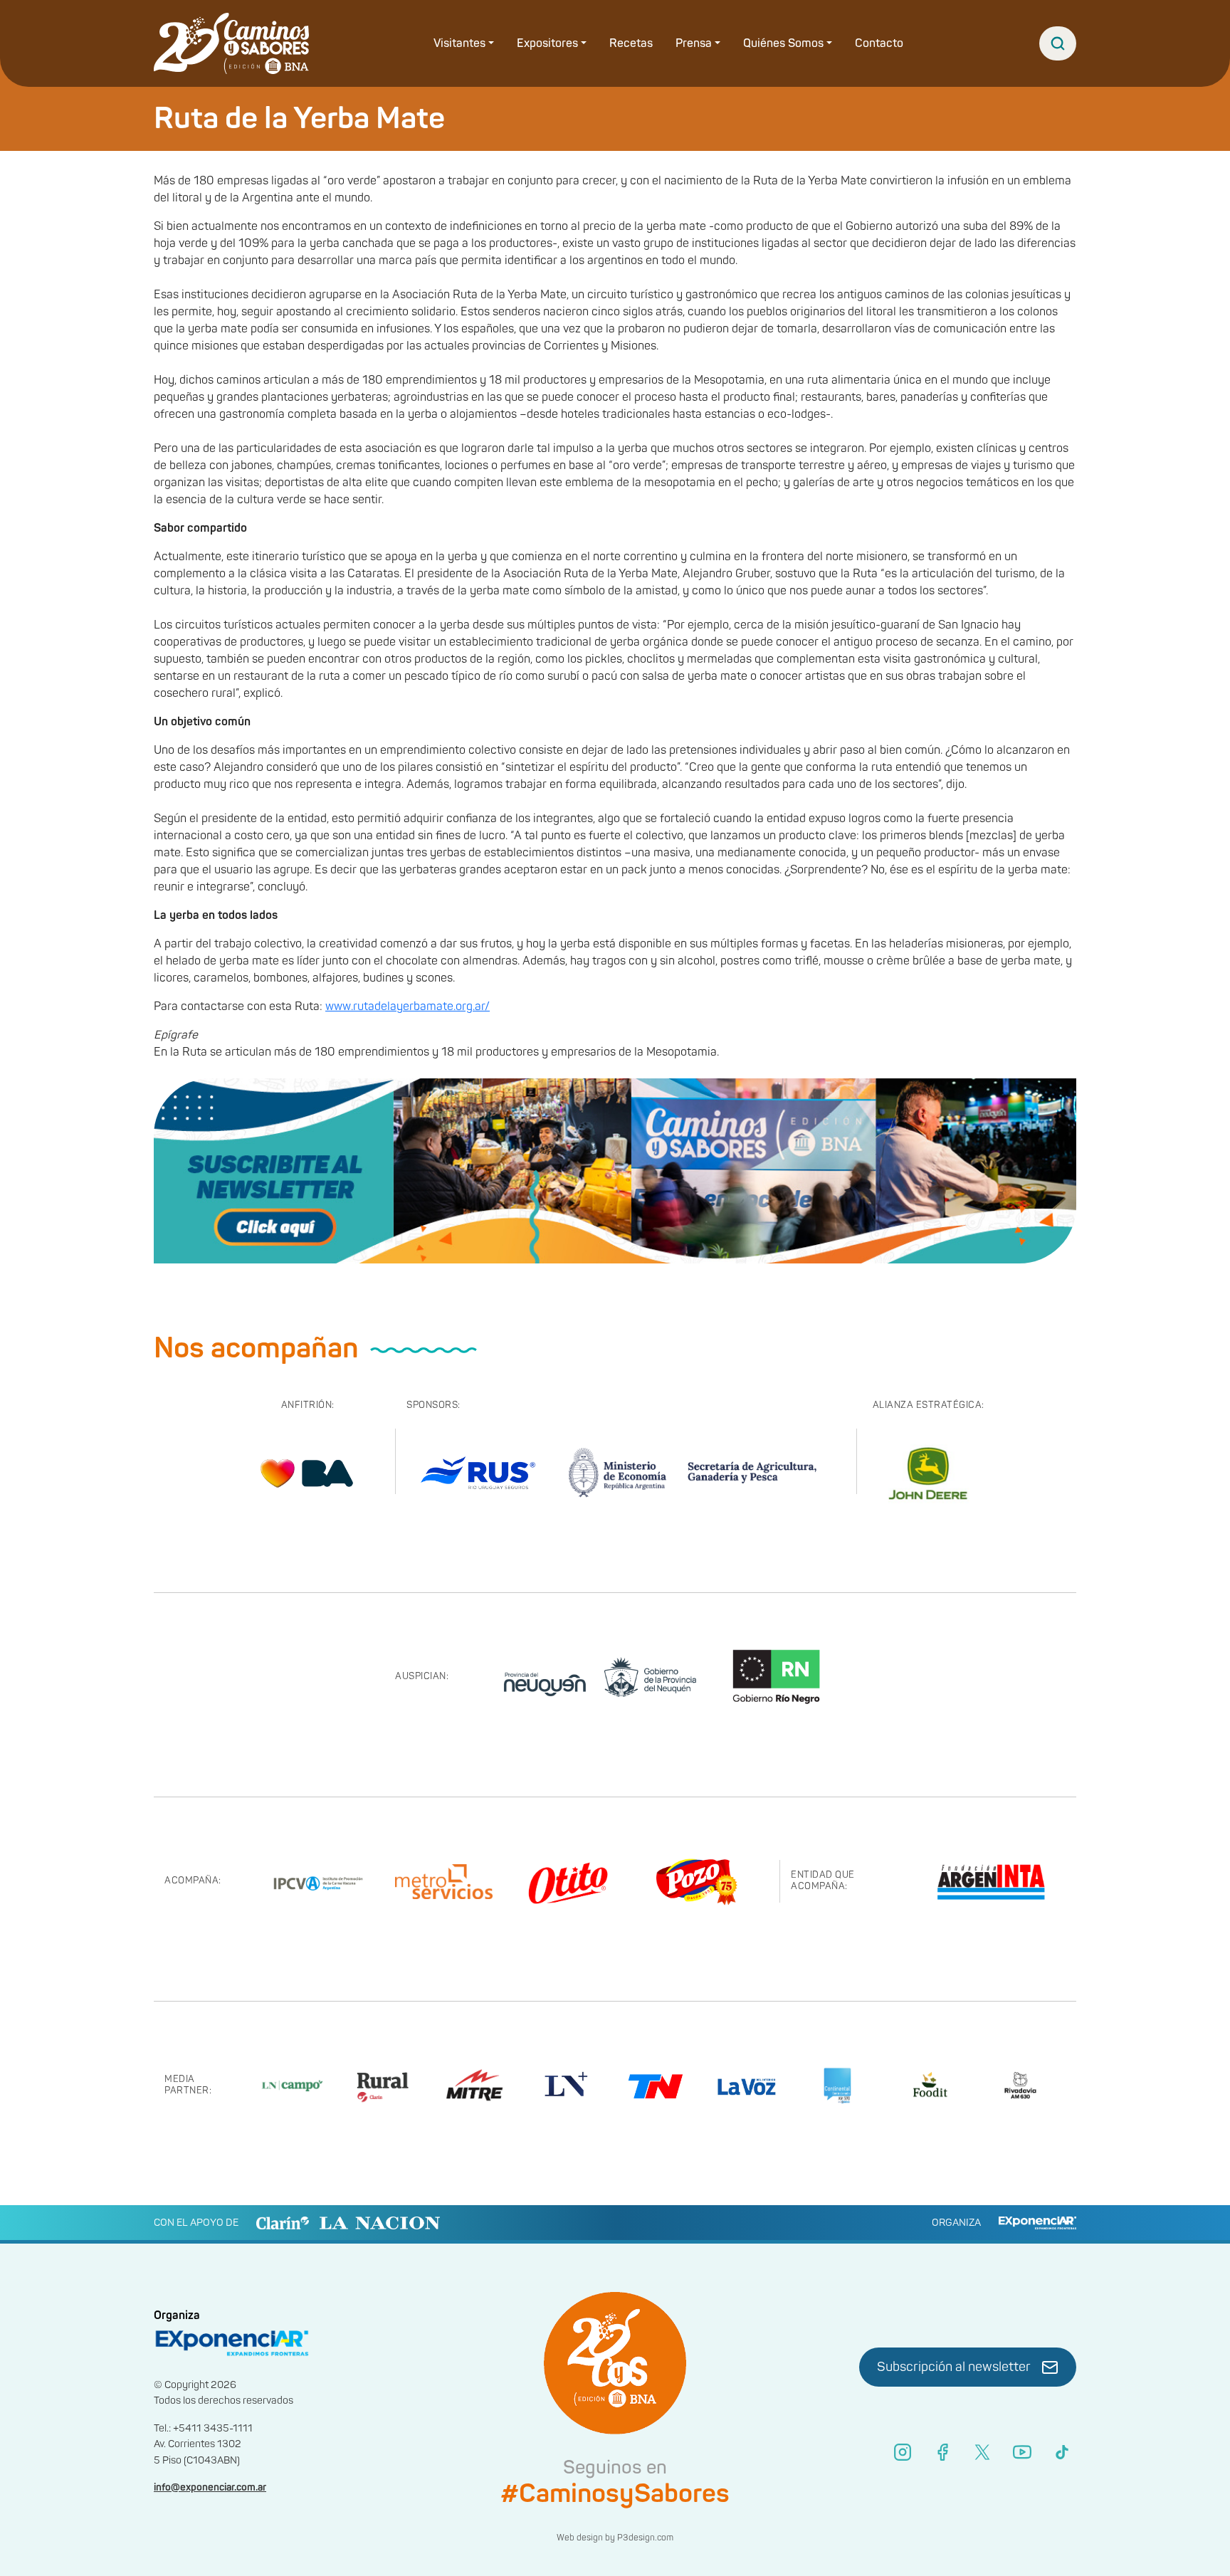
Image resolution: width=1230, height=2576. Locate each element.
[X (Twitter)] (982, 2452)
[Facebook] (942, 2452)
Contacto (879, 43)
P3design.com (645, 2538)
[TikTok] (1062, 2452)
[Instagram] (903, 2452)
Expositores (547, 43)
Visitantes (459, 43)
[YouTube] (1022, 2452)
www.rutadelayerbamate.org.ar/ (408, 1006)
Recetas (631, 43)
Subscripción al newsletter (954, 2367)
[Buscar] (1058, 43)
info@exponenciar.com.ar (210, 2487)
